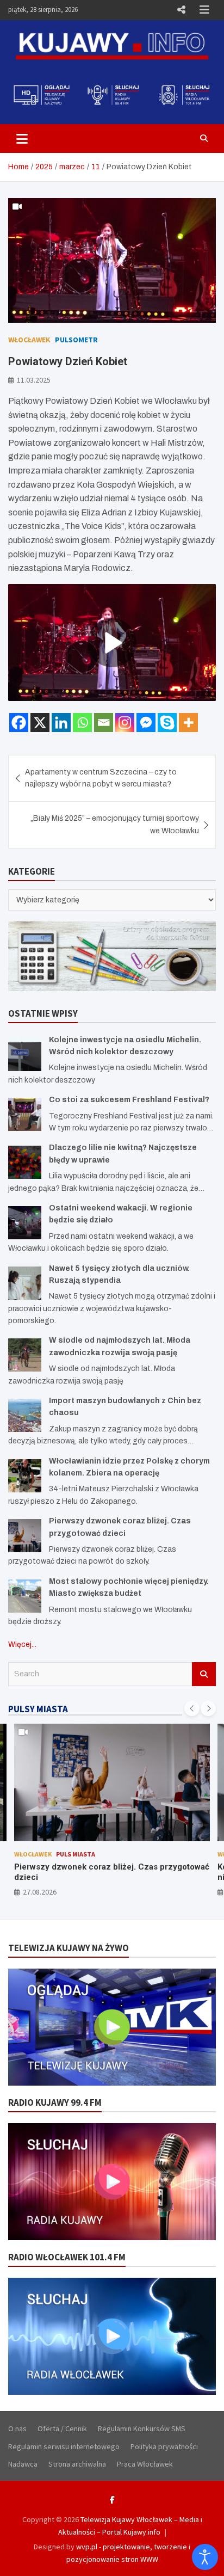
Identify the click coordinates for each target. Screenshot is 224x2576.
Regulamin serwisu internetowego (64, 2446)
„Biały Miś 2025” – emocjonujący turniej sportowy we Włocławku (115, 824)
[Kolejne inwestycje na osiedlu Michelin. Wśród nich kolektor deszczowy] (25, 1055)
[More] (188, 723)
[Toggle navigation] (22, 138)
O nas (17, 2429)
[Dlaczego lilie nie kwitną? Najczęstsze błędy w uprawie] (25, 1162)
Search (204, 1674)
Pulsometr (76, 340)
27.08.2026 (40, 1892)
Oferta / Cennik (62, 2429)
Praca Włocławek (145, 2464)
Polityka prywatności (164, 2446)
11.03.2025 (34, 380)
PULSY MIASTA (38, 1709)
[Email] (104, 723)
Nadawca (23, 2464)
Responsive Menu (181, 10)
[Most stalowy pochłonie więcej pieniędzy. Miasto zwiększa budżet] (25, 1596)
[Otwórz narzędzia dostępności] (205, 2557)
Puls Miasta (76, 1854)
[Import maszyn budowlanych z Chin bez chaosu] (25, 1415)
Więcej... (22, 1644)
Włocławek (29, 340)
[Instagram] (125, 723)
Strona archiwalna (77, 2464)
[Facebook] (19, 723)
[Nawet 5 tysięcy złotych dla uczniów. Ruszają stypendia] (25, 1283)
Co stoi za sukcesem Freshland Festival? (129, 1100)
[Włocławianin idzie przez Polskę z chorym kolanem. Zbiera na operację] (25, 1476)
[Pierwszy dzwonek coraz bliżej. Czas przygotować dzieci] (25, 1536)
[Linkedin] (61, 723)
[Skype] (167, 723)
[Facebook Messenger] (146, 723)
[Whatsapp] (82, 723)
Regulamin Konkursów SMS (142, 2429)
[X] (40, 723)
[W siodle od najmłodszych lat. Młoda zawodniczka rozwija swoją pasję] (25, 1355)
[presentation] (192, 1708)
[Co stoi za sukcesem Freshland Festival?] (25, 1114)
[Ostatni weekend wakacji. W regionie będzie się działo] (25, 1223)
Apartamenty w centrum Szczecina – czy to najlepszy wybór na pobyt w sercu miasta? (101, 778)
